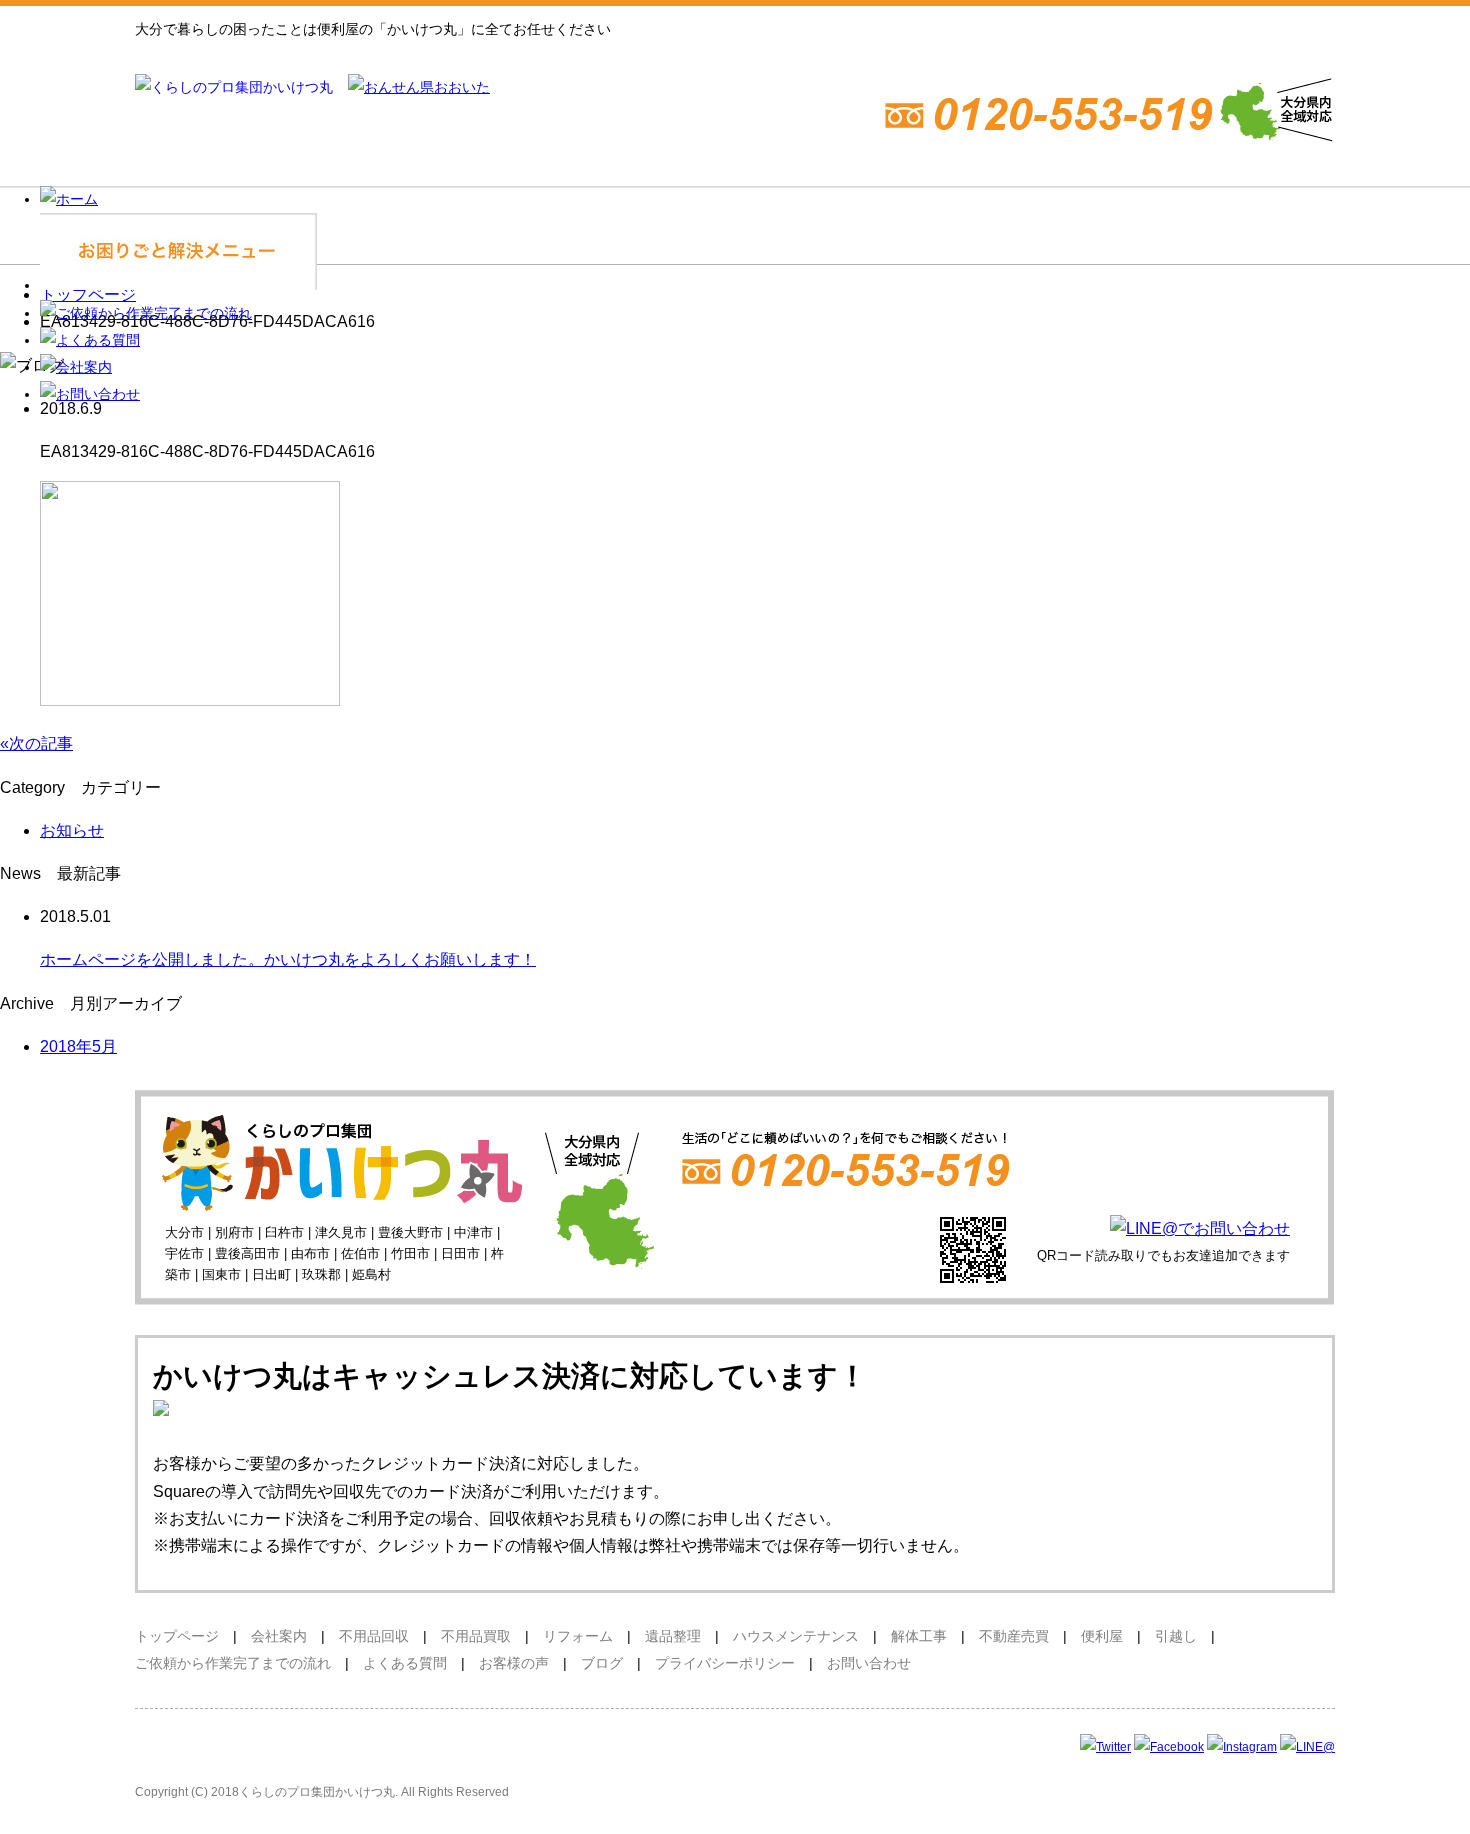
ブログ (602, 1663)
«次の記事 (36, 743)
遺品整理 (673, 1636)
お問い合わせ (869, 1663)
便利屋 (1102, 1636)
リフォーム (578, 1636)
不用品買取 (476, 1636)
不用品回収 (374, 1636)
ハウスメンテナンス (796, 1636)
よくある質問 (405, 1663)
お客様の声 (521, 1663)
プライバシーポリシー (725, 1663)
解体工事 (919, 1636)
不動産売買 (1014, 1636)
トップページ (177, 1636)
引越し (1176, 1636)
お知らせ (72, 830)
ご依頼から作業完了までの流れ (233, 1663)
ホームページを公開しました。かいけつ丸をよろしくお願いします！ (288, 959)
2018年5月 (78, 1046)
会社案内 (279, 1636)
